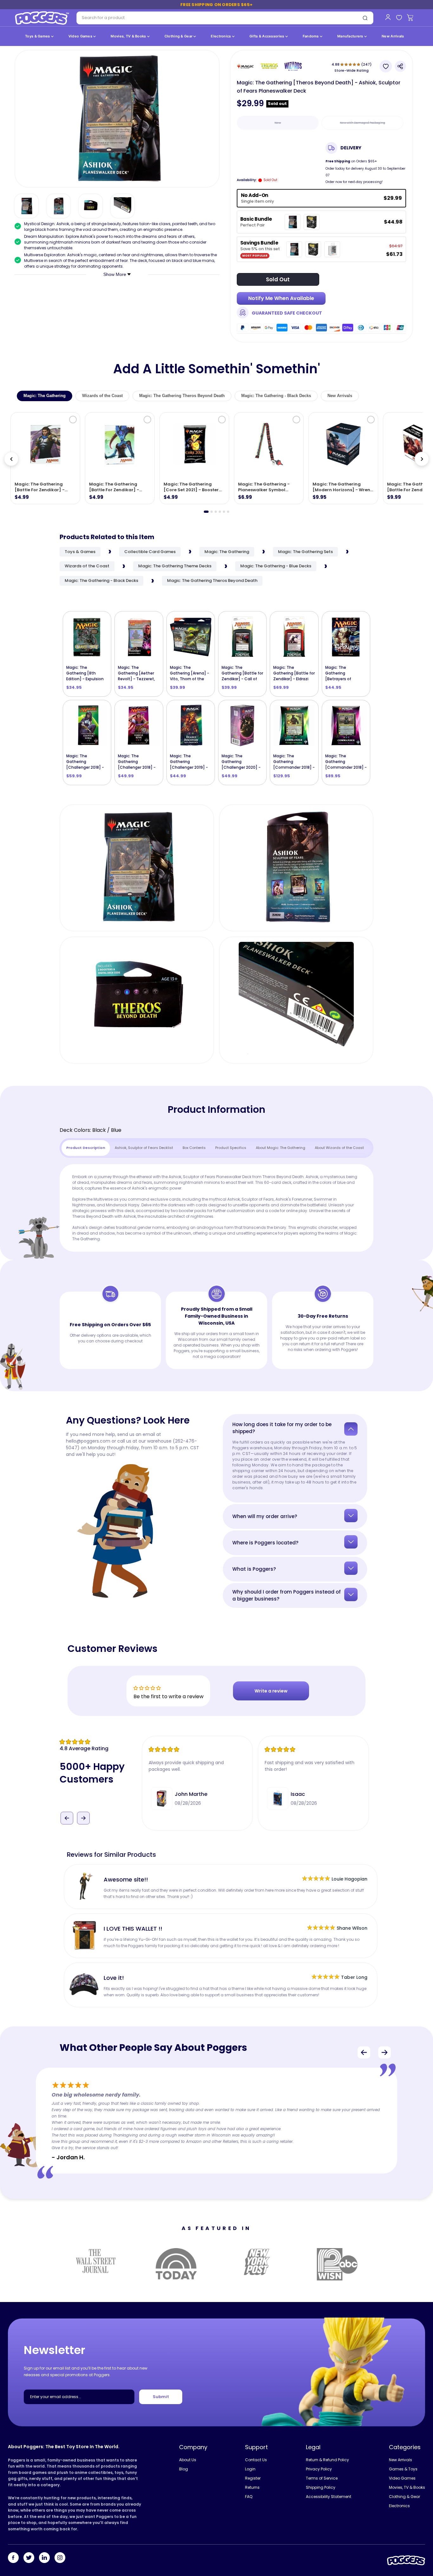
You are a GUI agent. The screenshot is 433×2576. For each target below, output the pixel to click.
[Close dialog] (280, 1211)
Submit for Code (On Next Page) (217, 1354)
